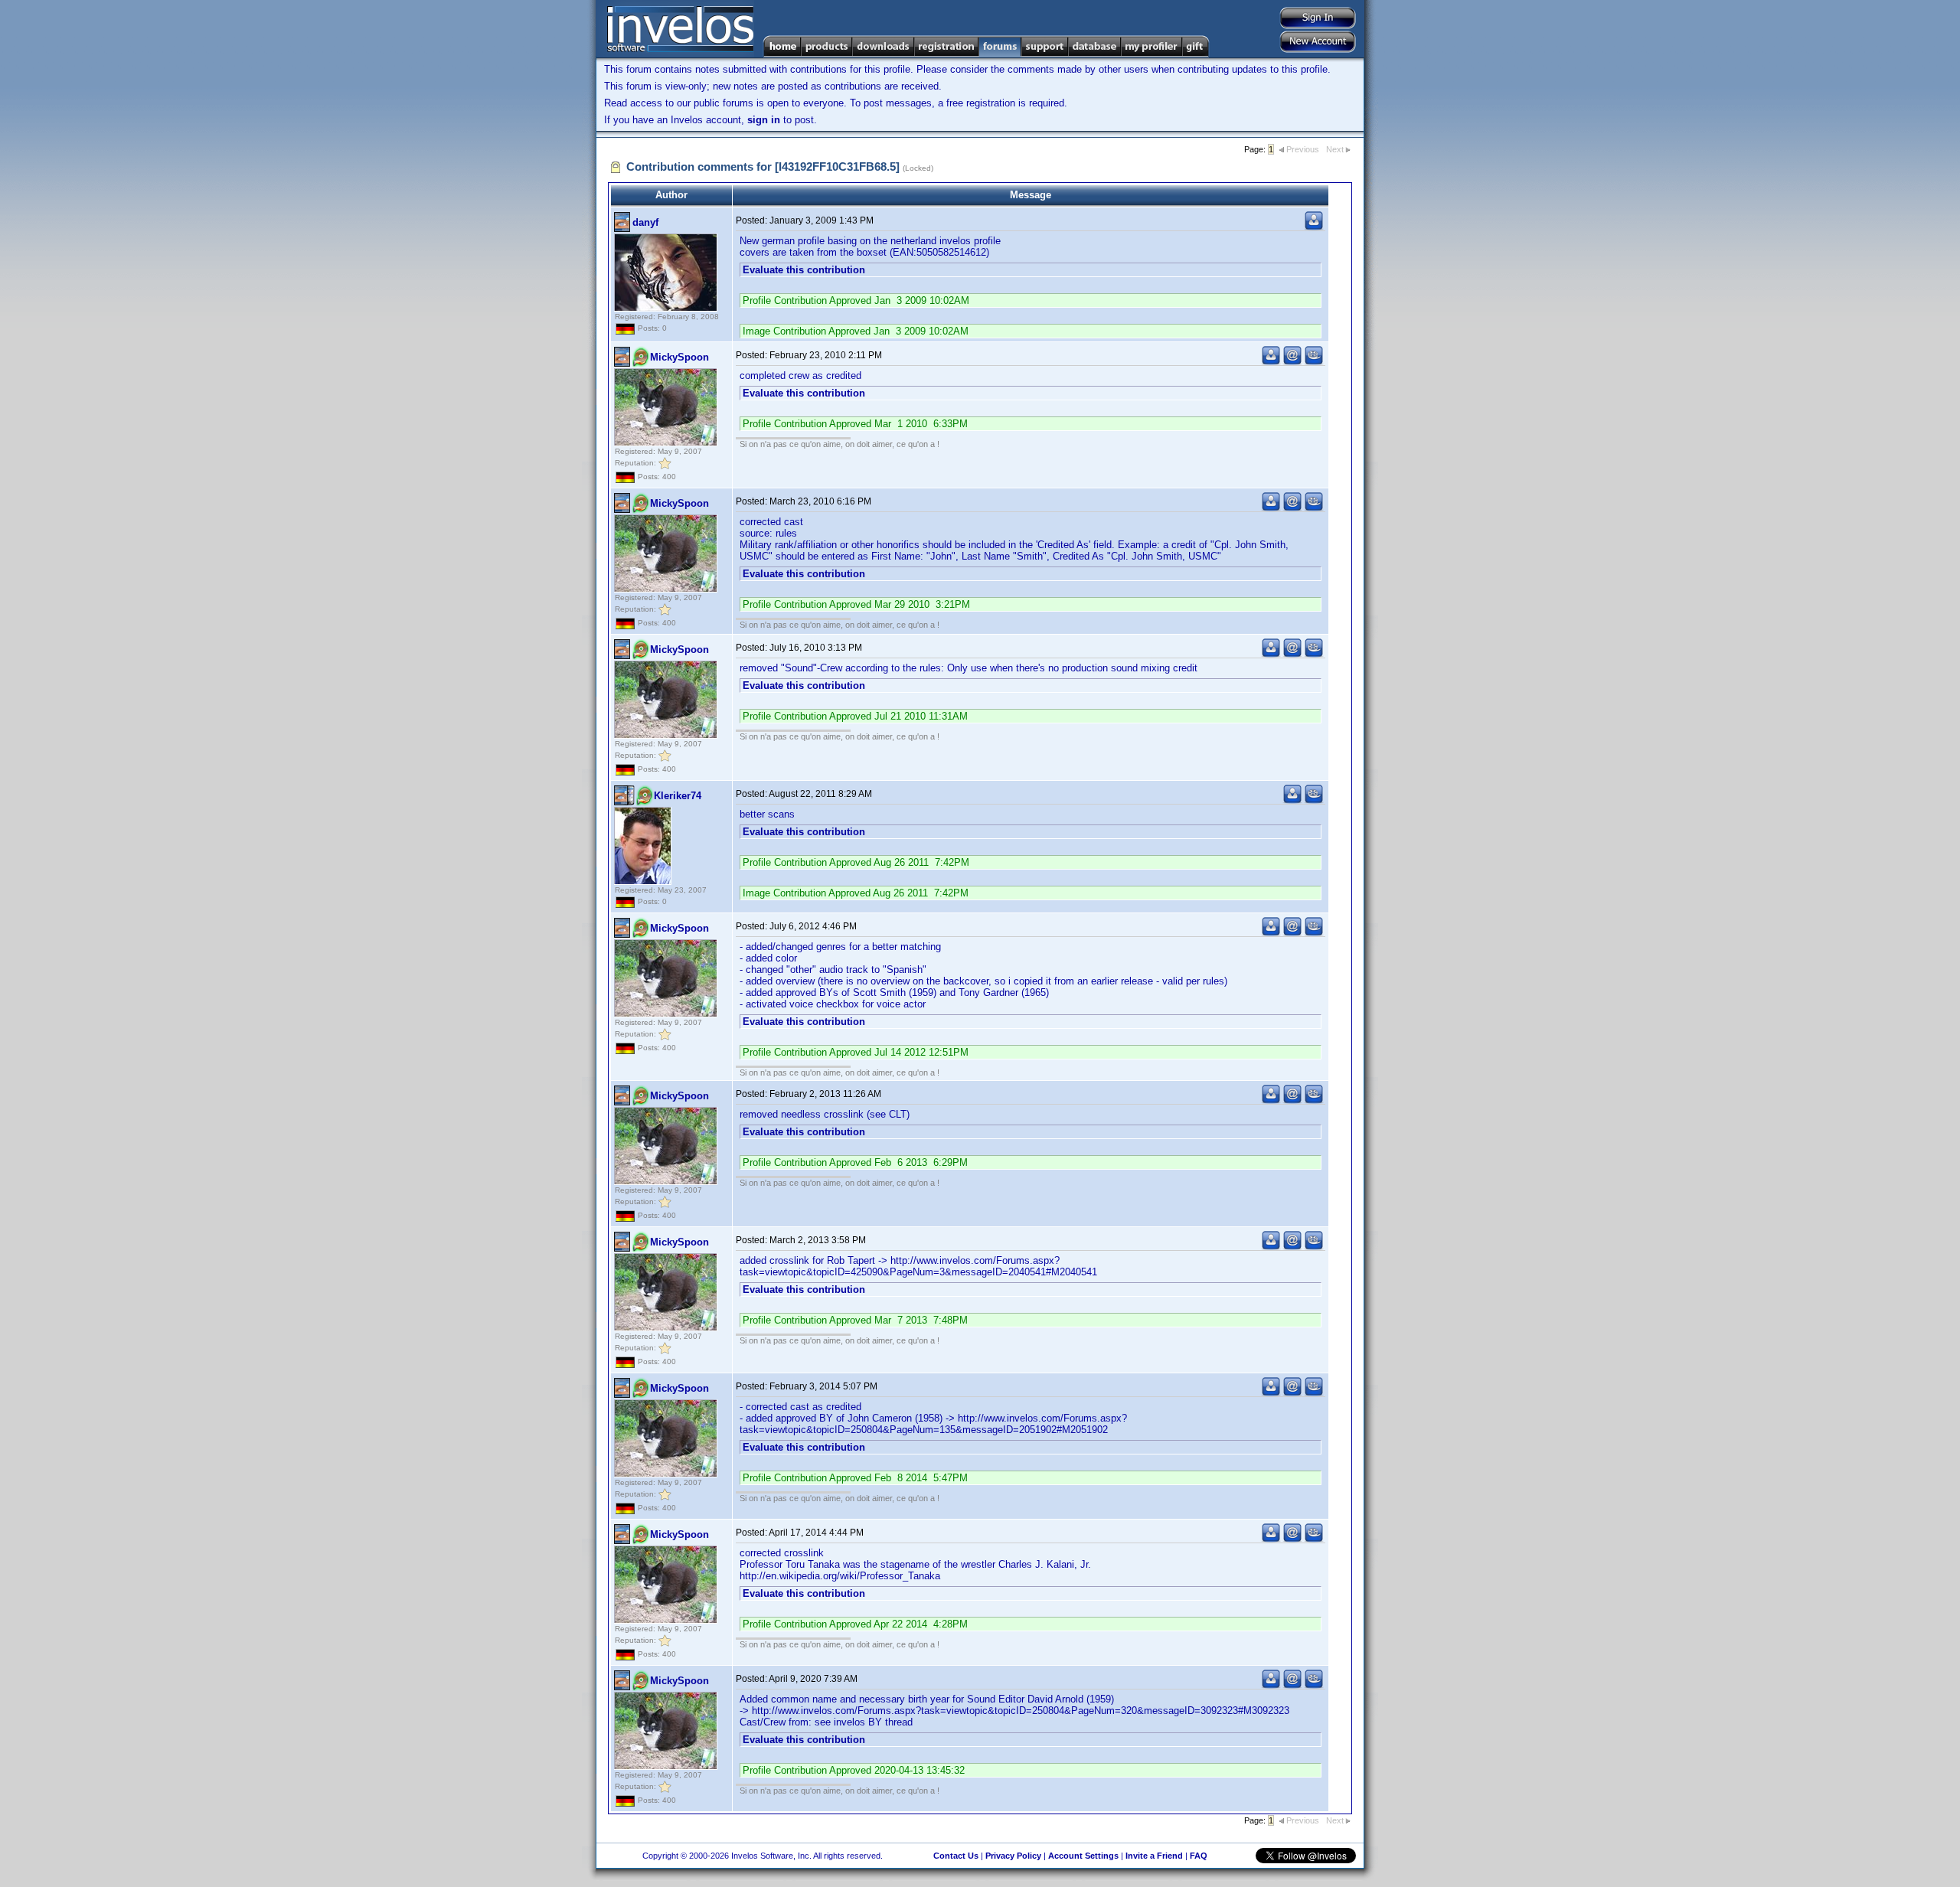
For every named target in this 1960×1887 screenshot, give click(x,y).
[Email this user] (1292, 362)
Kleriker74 (678, 796)
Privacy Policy (1013, 1856)
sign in (764, 120)
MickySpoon (679, 357)
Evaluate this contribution (804, 270)
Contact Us (956, 1856)
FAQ (1199, 1856)
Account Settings (1083, 1856)
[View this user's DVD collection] (1314, 362)
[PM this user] (1314, 227)
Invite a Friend (1154, 1856)
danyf (645, 222)
